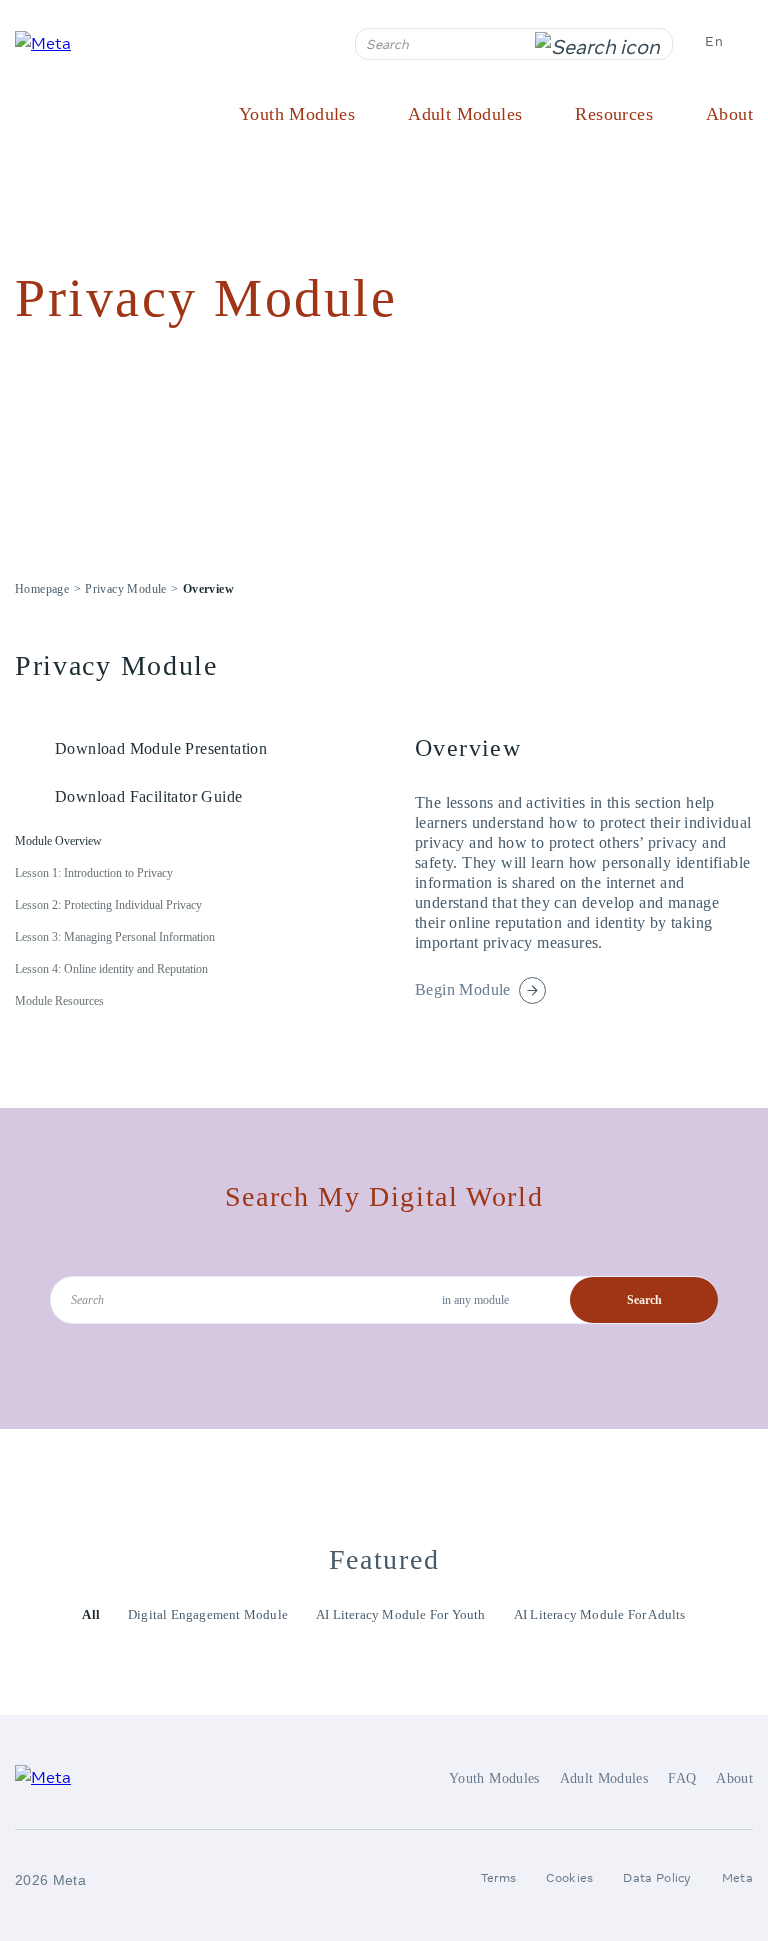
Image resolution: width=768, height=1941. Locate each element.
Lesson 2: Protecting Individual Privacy (108, 905)
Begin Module (463, 989)
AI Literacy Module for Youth (401, 1614)
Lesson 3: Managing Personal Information (115, 937)
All (91, 1614)
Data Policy (657, 1877)
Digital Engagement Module (208, 1614)
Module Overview (58, 841)
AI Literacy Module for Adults (600, 1614)
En (714, 41)
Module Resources (59, 1001)
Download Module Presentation (161, 748)
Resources (614, 114)
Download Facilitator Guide (148, 796)
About (729, 114)
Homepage (42, 589)
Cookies (569, 1877)
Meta (737, 1877)
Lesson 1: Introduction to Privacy (94, 873)
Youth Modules (297, 114)
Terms (499, 1877)
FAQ (682, 1778)
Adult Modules (465, 114)
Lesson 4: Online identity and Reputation (111, 969)
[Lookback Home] (59, 43)
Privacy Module (126, 589)
